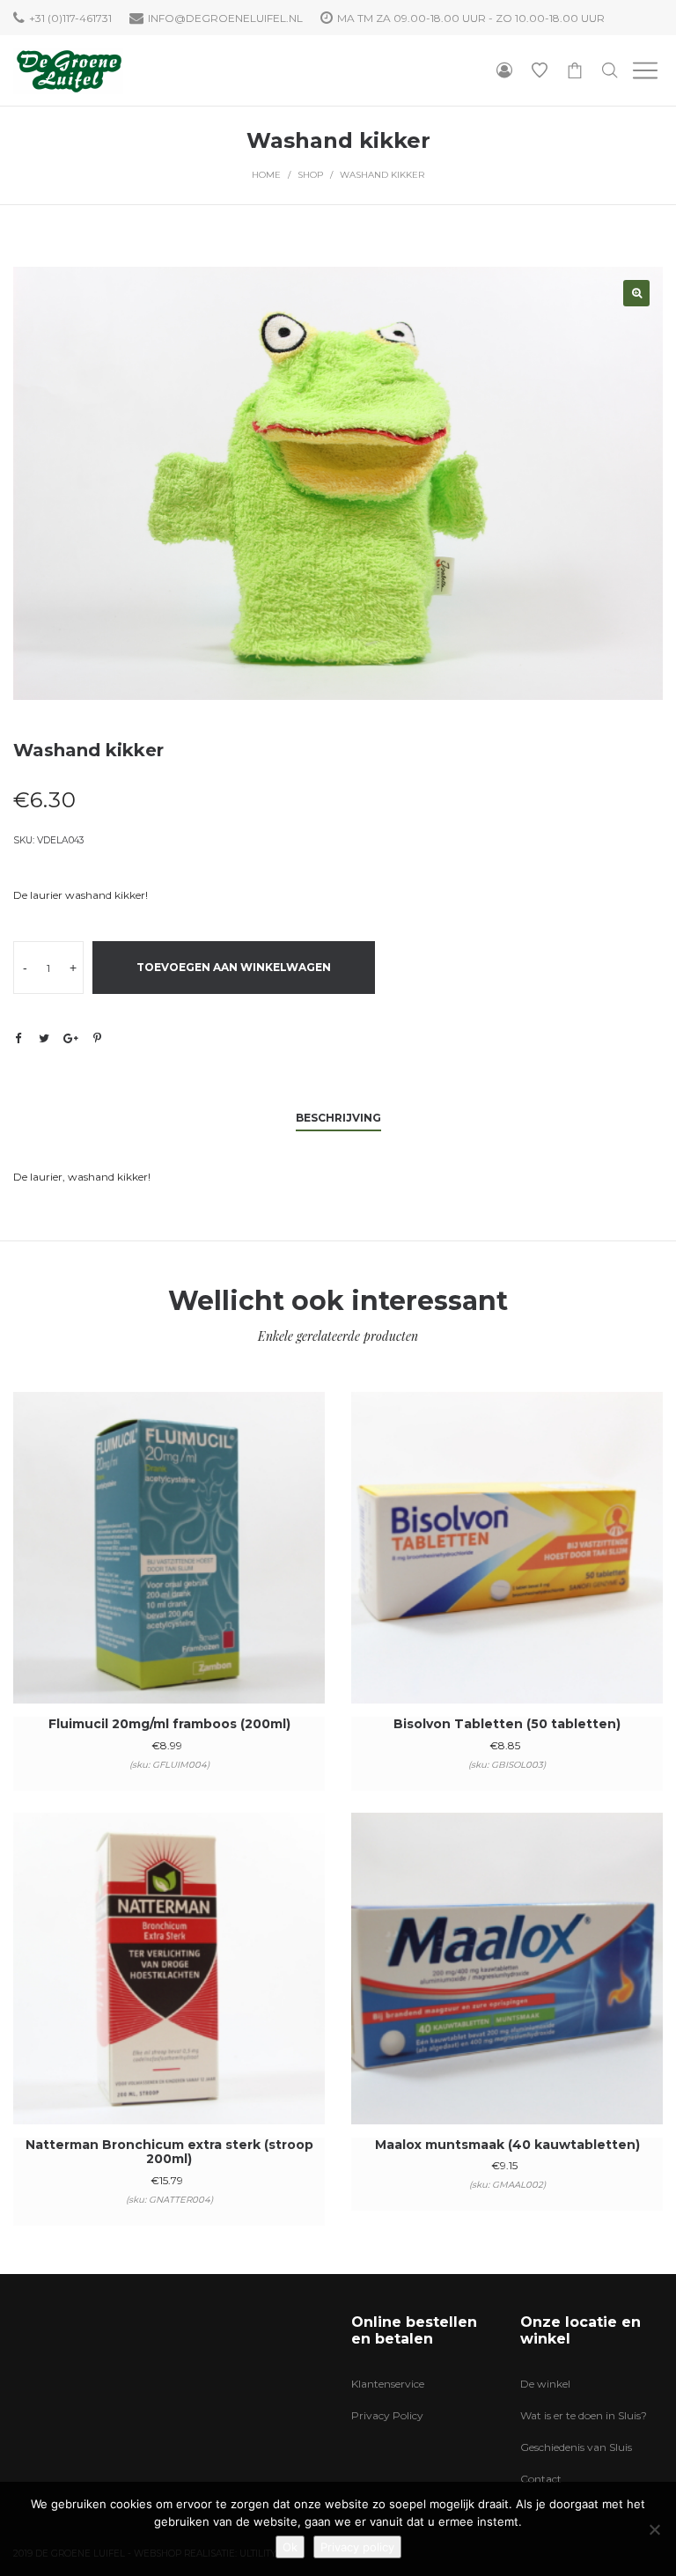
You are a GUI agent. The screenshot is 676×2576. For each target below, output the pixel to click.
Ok (290, 2547)
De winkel (545, 2384)
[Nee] (654, 2529)
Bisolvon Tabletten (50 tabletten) (507, 1724)
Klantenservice (388, 2384)
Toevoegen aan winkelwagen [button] (169, 1571)
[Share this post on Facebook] (18, 1039)
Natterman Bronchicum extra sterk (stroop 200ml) (169, 2152)
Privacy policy (357, 2547)
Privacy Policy (387, 2415)
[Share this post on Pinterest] (97, 1038)
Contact (541, 2479)
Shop (310, 175)
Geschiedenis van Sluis (576, 2447)
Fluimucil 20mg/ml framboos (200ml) (169, 1724)
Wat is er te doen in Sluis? (584, 2415)
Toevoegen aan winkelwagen (234, 967)
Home (266, 175)
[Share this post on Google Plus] (70, 1038)
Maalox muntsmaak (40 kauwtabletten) (507, 2145)
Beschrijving (338, 1118)
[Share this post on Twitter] (44, 1038)
